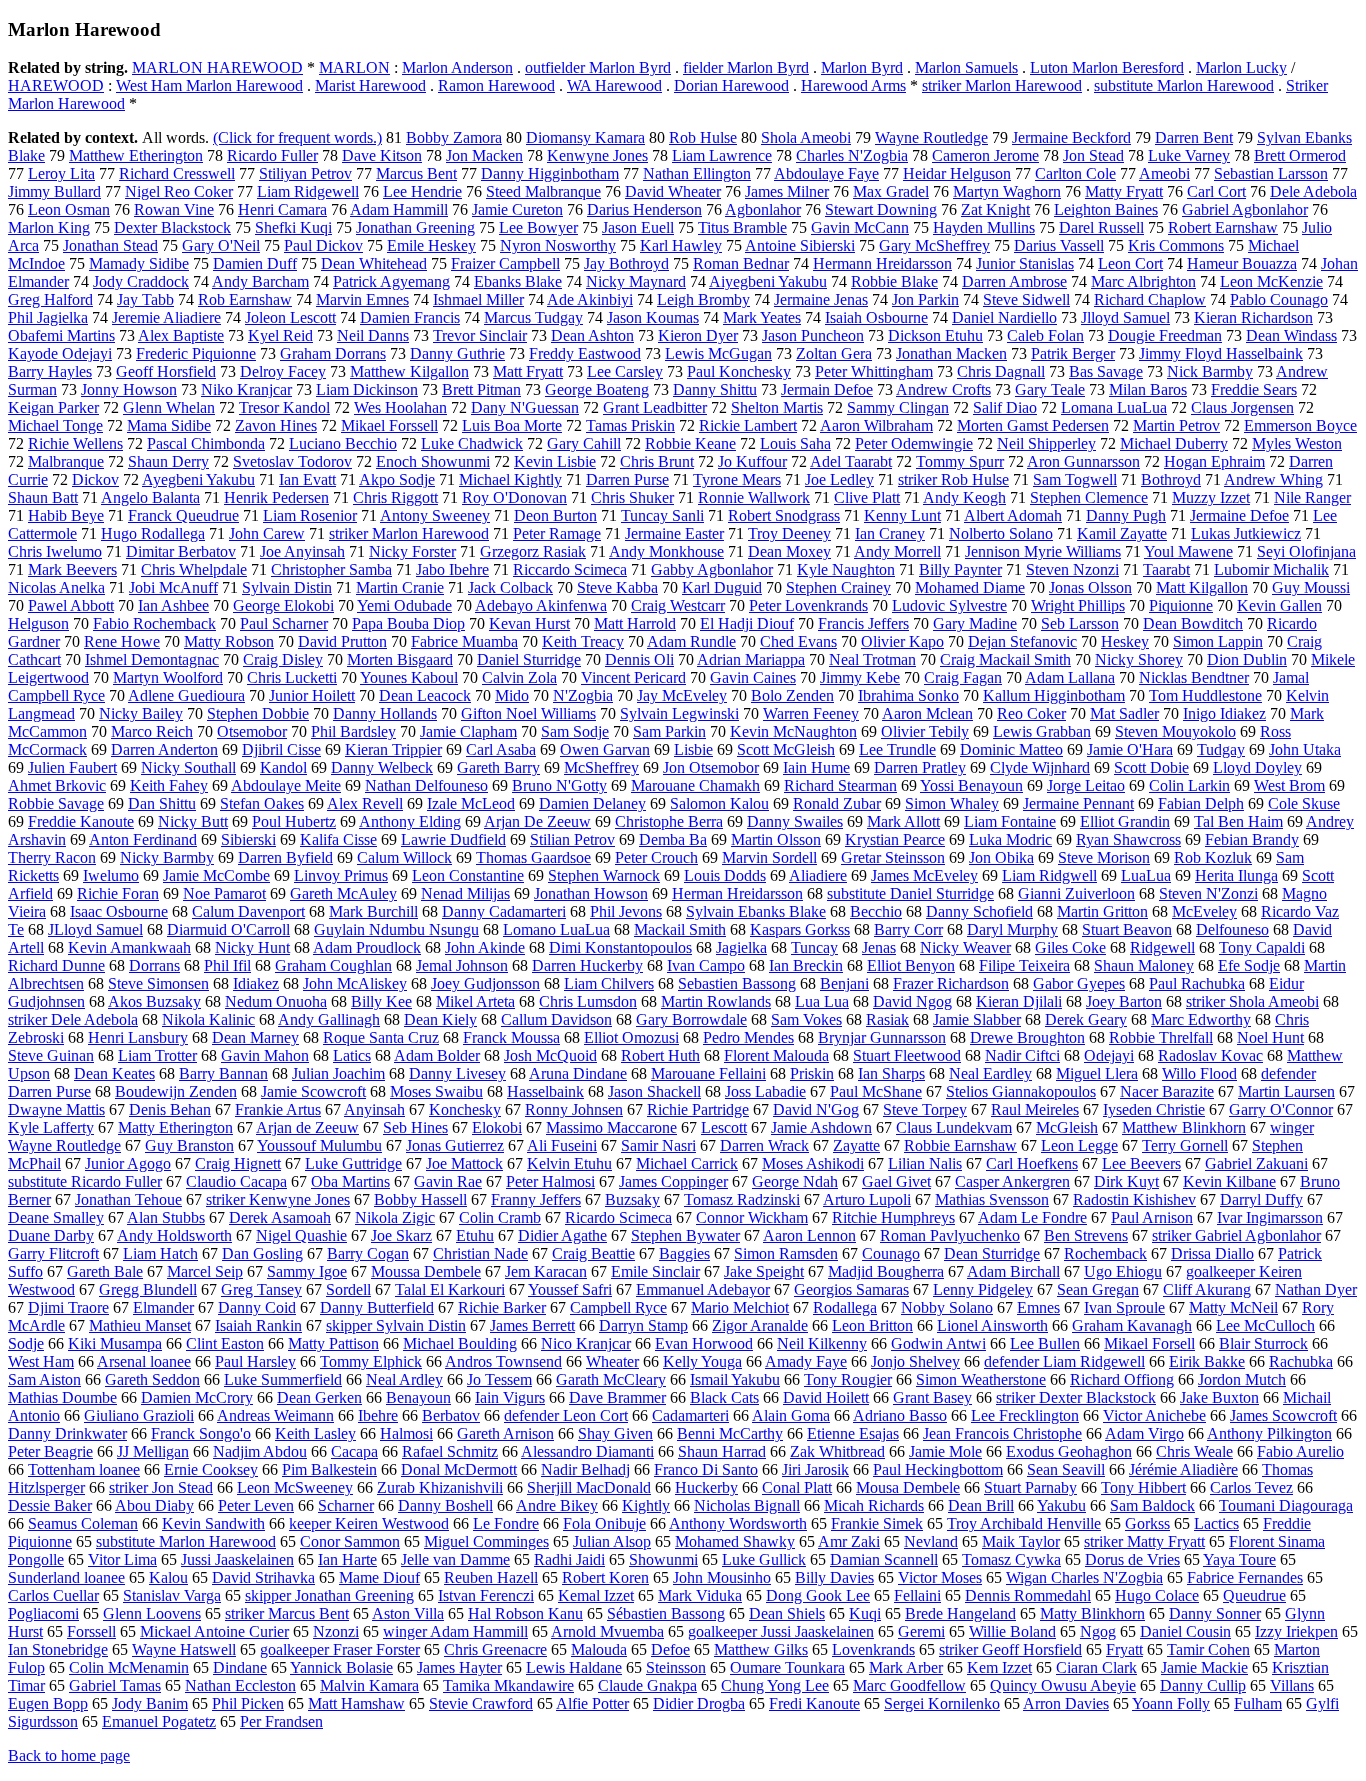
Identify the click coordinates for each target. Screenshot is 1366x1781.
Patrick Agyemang (391, 281)
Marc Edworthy (1201, 1019)
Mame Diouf (379, 1577)
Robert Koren (605, 1577)
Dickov (95, 479)
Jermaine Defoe (1239, 515)
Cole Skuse (1304, 803)
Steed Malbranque (543, 191)
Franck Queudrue (183, 515)
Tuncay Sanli (662, 515)
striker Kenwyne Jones (278, 1199)
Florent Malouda (776, 1055)
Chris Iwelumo (55, 551)
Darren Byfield (285, 857)
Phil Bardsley (353, 731)
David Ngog (912, 1001)
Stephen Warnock (604, 875)
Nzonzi (336, 1631)
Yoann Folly (1171, 1703)
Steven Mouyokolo (1175, 731)
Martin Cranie (400, 587)
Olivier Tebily (925, 731)
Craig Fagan (963, 677)
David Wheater (673, 191)
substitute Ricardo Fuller (85, 1181)
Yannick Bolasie (341, 1667)
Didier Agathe (562, 1235)
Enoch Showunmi (433, 461)
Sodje (26, 1343)
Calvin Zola (519, 677)
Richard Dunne (56, 965)
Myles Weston (1297, 443)
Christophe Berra (669, 821)
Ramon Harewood (496, 85)
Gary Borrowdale (691, 1019)
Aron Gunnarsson (1083, 461)
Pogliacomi (43, 1613)
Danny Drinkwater (67, 1433)
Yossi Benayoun (971, 785)
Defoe (670, 1649)
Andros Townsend (503, 1361)
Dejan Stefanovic (1022, 641)
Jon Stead (1093, 155)
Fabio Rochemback (154, 623)
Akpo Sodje (397, 479)
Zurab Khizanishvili (440, 1487)
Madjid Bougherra (886, 1271)
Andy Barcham (260, 281)
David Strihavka (263, 1577)
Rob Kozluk (1213, 857)
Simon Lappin (1218, 641)
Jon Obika (1001, 857)
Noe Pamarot (224, 893)
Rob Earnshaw (245, 299)
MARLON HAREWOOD (217, 67)
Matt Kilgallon (1202, 587)
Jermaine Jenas (821, 299)
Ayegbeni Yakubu (198, 479)
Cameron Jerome (985, 155)
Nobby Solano (947, 1307)
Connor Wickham (752, 1217)
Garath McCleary (611, 1379)
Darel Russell (1101, 227)
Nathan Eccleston (240, 1685)
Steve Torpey (925, 1109)
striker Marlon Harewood (1002, 85)
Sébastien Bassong (666, 1613)
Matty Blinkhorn (1092, 1613)
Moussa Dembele (426, 1271)
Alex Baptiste (181, 335)
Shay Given (615, 1433)
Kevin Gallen (1279, 605)
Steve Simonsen (158, 983)
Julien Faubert (72, 767)
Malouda (599, 1649)
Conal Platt (797, 1487)
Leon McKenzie (1271, 281)
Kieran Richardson (1253, 317)
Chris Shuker (632, 497)
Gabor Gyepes (1079, 983)
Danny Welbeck (382, 767)
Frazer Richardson (951, 983)
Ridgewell (1162, 947)
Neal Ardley (404, 1379)
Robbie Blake (894, 281)
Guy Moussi (1311, 587)
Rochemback (1105, 1253)
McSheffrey (601, 767)
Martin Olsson (776, 839)
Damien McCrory (197, 1397)
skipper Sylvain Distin (396, 1325)
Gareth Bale (105, 1271)
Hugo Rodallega (153, 533)
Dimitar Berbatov (181, 551)
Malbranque (66, 461)
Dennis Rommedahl (1028, 1595)
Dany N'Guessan (525, 407)
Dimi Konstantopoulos (620, 947)
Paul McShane (876, 1091)
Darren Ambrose (1014, 281)
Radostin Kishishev (1134, 1199)
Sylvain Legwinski (679, 713)
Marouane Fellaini (708, 1073)
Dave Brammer (617, 1397)
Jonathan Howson (591, 893)
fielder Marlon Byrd (746, 67)
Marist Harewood (370, 85)
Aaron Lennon (809, 1235)
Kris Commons (1176, 245)
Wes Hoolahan (400, 407)
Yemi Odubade (404, 605)
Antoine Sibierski (800, 245)
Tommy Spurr (960, 461)
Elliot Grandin (1125, 821)
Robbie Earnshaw (960, 1145)
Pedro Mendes (748, 1037)
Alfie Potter (592, 1703)
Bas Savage (1106, 371)
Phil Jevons (626, 911)
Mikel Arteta (475, 1001)
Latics (352, 1055)
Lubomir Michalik (1271, 569)
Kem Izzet (999, 1667)
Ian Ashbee (173, 605)
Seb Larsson (1080, 623)
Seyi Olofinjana (1306, 551)
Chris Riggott (395, 497)
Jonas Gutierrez (455, 1145)
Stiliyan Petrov (305, 173)
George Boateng (597, 389)
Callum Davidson (556, 1019)
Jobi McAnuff (173, 587)
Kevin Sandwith (213, 1523)
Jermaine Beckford (1071, 137)
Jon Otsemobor (711, 767)
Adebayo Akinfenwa (541, 605)
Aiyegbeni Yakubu (768, 281)
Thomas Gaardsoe (533, 857)
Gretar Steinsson (893, 857)
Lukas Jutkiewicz (1246, 533)
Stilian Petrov (572, 839)
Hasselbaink (545, 1091)
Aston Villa (408, 1613)
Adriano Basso (900, 1415)
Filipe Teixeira (1024, 965)
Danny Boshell (445, 1505)
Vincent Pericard (633, 677)
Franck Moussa (511, 1037)
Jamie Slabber (977, 1019)
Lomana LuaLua (1114, 407)
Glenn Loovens (152, 1613)
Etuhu (475, 1235)
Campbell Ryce (618, 1307)
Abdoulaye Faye (826, 173)
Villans (1292, 1685)
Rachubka (1301, 1361)
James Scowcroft (1283, 1415)
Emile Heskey (431, 245)
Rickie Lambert (748, 425)
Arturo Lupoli (867, 1199)
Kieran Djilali (1019, 1001)
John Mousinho (722, 1577)
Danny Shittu (715, 389)
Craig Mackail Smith (1005, 659)
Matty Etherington (175, 1127)
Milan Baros (1148, 389)
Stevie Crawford (481, 1703)
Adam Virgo (1144, 1433)
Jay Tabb (145, 299)
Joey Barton (1124, 1001)
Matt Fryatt (528, 371)
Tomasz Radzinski (742, 1199)
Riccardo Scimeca (570, 569)
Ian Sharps (891, 1073)
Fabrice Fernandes (1245, 1577)
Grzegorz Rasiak (533, 551)
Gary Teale (1050, 389)
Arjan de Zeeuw (307, 1127)
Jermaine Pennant (1078, 803)
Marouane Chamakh (695, 785)
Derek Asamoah (280, 1217)
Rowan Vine (174, 209)
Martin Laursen (1286, 1091)
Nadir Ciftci (1022, 1055)
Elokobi (497, 1127)
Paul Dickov (323, 245)
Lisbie (693, 749)
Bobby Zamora (454, 137)
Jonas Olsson (1090, 587)
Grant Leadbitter (655, 407)
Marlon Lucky (1241, 67)
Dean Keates (114, 1073)
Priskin (812, 1073)
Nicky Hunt (252, 947)
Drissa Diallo (1212, 1253)
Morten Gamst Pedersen (1033, 425)
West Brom (1289, 785)
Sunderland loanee (66, 1577)
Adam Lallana (1070, 677)
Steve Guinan (51, 1055)
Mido (512, 695)
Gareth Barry (498, 767)
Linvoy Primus (341, 875)
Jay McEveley (682, 695)
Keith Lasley (315, 1433)
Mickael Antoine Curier (214, 1631)
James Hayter (459, 1667)
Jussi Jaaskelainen (237, 1559)
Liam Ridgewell (308, 191)
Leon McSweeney (295, 1487)
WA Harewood (614, 85)
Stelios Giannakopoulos (1021, 1091)
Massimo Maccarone (611, 1127)
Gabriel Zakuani (1256, 1163)
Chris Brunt (657, 461)
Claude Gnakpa (647, 1685)
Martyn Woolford (168, 677)
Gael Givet (896, 1181)
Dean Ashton (592, 335)
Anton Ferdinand (143, 839)
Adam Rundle (691, 641)
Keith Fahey (169, 785)
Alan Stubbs (166, 1217)
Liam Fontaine (1010, 821)
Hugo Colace (1157, 1595)
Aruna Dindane (578, 1073)
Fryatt (1124, 1649)
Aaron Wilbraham (876, 425)
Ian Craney (890, 533)
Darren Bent (1194, 137)
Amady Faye (806, 1361)
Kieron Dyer (698, 335)
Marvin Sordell (769, 857)
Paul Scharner (284, 623)
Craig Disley (283, 659)
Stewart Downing (881, 209)
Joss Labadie (765, 1091)
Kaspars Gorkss (800, 929)
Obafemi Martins (61, 335)
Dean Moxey (789, 551)
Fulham (1258, 1703)
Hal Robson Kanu (525, 1613)
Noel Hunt (1270, 1037)
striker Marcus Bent (287, 1613)
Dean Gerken (319, 1397)
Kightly (646, 1505)
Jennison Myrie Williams (1043, 551)
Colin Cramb (500, 1217)
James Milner (787, 191)
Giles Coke (1070, 947)
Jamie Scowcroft (313, 1091)
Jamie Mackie (1204, 1667)
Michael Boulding (460, 1343)
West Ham (41, 1361)
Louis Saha (795, 443)
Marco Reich (152, 731)
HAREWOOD (56, 85)
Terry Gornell (1185, 1145)
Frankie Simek (877, 1523)
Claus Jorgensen (1242, 407)
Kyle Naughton (846, 569)
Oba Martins (350, 1181)
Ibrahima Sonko (908, 695)
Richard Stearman (840, 785)
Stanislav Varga (172, 1595)
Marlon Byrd (862, 67)
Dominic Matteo (1011, 749)
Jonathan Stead (110, 245)
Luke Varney (1189, 155)
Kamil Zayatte (1122, 533)
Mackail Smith (680, 929)
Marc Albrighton (1143, 281)
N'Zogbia (583, 695)
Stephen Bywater (685, 1235)
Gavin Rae (448, 1181)
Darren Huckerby (587, 965)
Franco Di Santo (706, 1469)
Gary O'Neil (221, 245)
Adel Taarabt (851, 461)
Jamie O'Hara (1130, 749)
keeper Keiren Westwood (369, 1523)
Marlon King (49, 227)
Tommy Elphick (371, 1361)
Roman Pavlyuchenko (950, 1235)
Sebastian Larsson (1271, 173)
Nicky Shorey (1139, 659)
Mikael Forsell (1149, 1343)
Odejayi (1109, 1055)
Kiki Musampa (115, 1343)
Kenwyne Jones (597, 155)
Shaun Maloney (1144, 965)
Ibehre (378, 1415)
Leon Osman (69, 209)
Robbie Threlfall (1161, 1037)
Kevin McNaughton (793, 731)
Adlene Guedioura (186, 695)
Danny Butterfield (377, 1307)
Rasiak (887, 1019)
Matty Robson (229, 641)
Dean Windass (1291, 335)
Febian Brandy (1252, 839)
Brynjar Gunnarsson (882, 1037)
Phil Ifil (227, 965)
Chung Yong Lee (775, 1685)
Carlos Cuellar (53, 1595)
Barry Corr (908, 929)
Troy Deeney (789, 533)
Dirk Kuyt (1126, 1181)
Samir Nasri (658, 1145)
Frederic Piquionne (196, 353)
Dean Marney (255, 1037)
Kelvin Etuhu (569, 1163)
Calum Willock (404, 857)
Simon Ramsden (786, 1253)
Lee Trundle (897, 749)
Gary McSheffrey (934, 245)
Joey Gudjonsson (485, 983)
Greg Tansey (261, 1289)
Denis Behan (170, 1109)
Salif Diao (1005, 407)
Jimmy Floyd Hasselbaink (1221, 353)
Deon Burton (555, 515)
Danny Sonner (1215, 1613)
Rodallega (845, 1307)
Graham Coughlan (333, 965)
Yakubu (1061, 1505)
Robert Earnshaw (1223, 227)
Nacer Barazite (1167, 1091)
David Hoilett (826, 1397)
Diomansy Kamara (585, 137)
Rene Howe (122, 641)
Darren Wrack (764, 1145)
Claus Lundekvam (954, 1127)
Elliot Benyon (911, 965)
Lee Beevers (1141, 1163)
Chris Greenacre (495, 1649)
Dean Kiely (440, 1019)
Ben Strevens (1086, 1235)
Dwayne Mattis (56, 1109)
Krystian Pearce (895, 839)
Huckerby (706, 1487)
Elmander (163, 1307)
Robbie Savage (56, 803)
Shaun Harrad (722, 1451)
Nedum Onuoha (276, 1001)
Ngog (1098, 1631)
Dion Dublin (1247, 659)
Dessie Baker (50, 1505)
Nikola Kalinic (208, 1019)
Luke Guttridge (353, 1163)
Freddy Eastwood (585, 353)
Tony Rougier (848, 1379)
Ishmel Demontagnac (152, 659)
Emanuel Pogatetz (159, 1721)
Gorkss (1147, 1523)
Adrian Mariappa (751, 659)
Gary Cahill (584, 443)
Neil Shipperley (1046, 443)
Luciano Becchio (343, 443)
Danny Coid (257, 1307)
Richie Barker (502, 1307)
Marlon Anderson (457, 67)
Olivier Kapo (902, 641)
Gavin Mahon (265, 1055)
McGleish (1067, 1127)
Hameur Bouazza (1242, 263)
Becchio (876, 911)
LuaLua (1146, 875)
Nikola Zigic (395, 1217)
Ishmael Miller (478, 299)
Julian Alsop (612, 1541)
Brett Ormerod (1300, 155)
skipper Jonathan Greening (329, 1595)
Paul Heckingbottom (938, 1469)
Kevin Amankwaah (129, 947)
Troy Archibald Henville (1024, 1523)
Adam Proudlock (367, 947)
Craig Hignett (238, 1163)
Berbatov (451, 1415)
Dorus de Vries (1132, 1559)
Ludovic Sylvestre (949, 605)
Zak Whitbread (837, 1451)
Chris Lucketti (292, 677)
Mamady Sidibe (139, 263)
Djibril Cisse (281, 749)
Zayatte (856, 1145)
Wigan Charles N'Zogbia (1084, 1577)
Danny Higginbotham (550, 173)
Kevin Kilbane (1229, 1181)
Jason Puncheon (813, 335)
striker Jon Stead (161, 1487)
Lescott (724, 1127)
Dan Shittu (162, 803)
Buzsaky (632, 1199)
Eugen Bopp (48, 1703)
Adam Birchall (1013, 1271)
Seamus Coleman (83, 1523)
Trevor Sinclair (480, 335)
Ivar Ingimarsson (1270, 1217)
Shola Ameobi (806, 137)
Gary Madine (975, 623)
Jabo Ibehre (452, 569)
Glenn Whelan (169, 407)
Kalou (168, 1577)
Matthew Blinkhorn (1184, 1127)
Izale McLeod (471, 803)
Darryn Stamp (643, 1325)
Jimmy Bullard (54, 191)
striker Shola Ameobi (1252, 1001)
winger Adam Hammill (455, 1631)
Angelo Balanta (150, 497)
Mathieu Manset (140, 1325)
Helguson (38, 623)
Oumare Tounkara (787, 1667)
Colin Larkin (1189, 785)
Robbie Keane (690, 443)
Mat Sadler (1124, 713)
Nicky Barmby (167, 857)
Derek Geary (1086, 1019)
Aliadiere (818, 875)
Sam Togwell (1075, 479)
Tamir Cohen (1208, 1649)
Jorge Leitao (1086, 785)
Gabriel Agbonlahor (1245, 209)
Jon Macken (484, 155)
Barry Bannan (223, 1073)
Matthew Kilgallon (409, 371)
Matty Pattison (333, 1343)
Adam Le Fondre (1032, 1217)
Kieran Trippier (393, 749)
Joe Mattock (464, 1163)
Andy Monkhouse (666, 551)
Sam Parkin (669, 731)
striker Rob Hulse (953, 479)
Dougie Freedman (1165, 335)
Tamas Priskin (630, 425)
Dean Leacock (425, 695)
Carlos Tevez (1251, 1487)
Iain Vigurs (510, 1397)
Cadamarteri (690, 1415)
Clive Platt (867, 497)
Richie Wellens (75, 443)
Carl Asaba (501, 749)
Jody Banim (150, 1703)
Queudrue (1254, 1595)
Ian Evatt (307, 479)
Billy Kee (381, 1001)
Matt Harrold (635, 623)
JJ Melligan (153, 1451)
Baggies (684, 1253)
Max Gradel (891, 191)
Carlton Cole (1075, 173)
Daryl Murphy (1012, 929)
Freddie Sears (1254, 389)
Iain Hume (816, 767)
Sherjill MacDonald (589, 1487)
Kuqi (865, 1613)
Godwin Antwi (938, 1343)
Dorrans (154, 965)
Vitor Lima (122, 1559)
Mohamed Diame (970, 587)
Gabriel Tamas (115, 1685)
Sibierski (248, 839)
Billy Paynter (960, 569)
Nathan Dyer (1316, 1289)
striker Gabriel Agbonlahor (1236, 1235)
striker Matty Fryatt (1144, 1541)
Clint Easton (225, 1343)
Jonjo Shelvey (915, 1361)
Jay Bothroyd (626, 263)
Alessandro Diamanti (587, 1451)
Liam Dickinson (367, 389)
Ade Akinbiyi (590, 299)
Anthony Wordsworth (738, 1523)
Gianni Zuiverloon (1076, 893)
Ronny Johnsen (574, 1109)
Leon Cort (1130, 263)
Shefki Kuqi (293, 227)
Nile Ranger (1312, 497)
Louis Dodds (725, 875)
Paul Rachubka (1197, 983)
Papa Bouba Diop (408, 623)
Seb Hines (415, 1127)
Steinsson (676, 1667)
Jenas (879, 947)
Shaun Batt (43, 497)
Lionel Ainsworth (992, 1325)
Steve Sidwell (1026, 299)
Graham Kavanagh (1132, 1325)
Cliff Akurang (1207, 1289)
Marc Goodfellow (909, 1685)
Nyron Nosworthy (558, 245)
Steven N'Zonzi (1208, 893)
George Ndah (795, 1181)
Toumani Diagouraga (1286, 1505)
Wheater (612, 1361)
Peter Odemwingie (914, 443)
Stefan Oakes (262, 803)
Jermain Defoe (827, 389)
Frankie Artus (278, 1109)
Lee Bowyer (538, 227)
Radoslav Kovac (1210, 1055)
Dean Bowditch (1193, 623)
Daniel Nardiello (1004, 317)
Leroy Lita (61, 173)
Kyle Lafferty (51, 1127)
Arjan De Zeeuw (537, 821)
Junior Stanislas (1025, 263)
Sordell (348, 1289)
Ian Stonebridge (58, 1649)
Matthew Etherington (136, 155)
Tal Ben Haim (1238, 821)
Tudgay (1221, 749)
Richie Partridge (698, 1109)
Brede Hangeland (960, 1613)
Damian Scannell (884, 1559)
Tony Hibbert (1143, 1487)
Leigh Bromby (703, 299)
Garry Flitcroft (53, 1253)
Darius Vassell (1059, 245)
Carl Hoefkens (1032, 1163)
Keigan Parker (53, 407)
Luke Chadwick (472, 443)
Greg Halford (50, 299)
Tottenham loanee (84, 1469)
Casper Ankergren (1012, 1181)
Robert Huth (660, 1055)
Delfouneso (1232, 929)
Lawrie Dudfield (453, 839)
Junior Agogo (128, 1163)
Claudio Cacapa (236, 1181)
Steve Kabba (617, 587)
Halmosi (406, 1433)
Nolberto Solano (1001, 533)
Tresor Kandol (284, 407)
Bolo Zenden (792, 695)
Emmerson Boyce (1300, 425)
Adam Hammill (399, 209)
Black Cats (724, 1397)
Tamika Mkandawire (508, 1685)
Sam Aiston (44, 1379)
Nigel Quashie (301, 1235)
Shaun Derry (168, 461)
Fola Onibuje (604, 1523)
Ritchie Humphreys (893, 1217)
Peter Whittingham (874, 371)
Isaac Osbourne (119, 911)
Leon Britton (872, 1325)
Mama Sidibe (169, 425)
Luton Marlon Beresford (1107, 67)
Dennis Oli (639, 659)
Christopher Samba (331, 569)
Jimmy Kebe (860, 677)
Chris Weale (1194, 1451)
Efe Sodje (1249, 965)
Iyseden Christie (1154, 1109)
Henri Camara (282, 209)
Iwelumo (111, 875)
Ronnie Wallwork (754, 497)
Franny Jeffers (536, 1199)
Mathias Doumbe (62, 1397)
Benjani (844, 983)
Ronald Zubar (837, 803)
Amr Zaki (849, 1541)
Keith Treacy (583, 641)
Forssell (91, 1631)
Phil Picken (248, 1703)
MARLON (354, 67)
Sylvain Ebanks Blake (756, 911)
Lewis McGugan (718, 353)
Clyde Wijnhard (1040, 767)
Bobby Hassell (420, 1199)
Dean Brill (981, 1505)
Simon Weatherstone (981, 1379)
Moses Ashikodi (813, 1163)
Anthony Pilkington (1269, 1433)
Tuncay (814, 947)
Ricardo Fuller (272, 155)
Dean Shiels (787, 1613)
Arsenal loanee (144, 1361)
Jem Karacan (546, 1271)
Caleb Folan (1045, 335)
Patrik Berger (1073, 353)
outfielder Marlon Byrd (598, 67)
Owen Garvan (605, 749)
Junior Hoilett (312, 695)
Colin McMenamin (129, 1667)
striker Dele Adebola (73, 1019)
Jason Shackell (654, 1091)
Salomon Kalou (719, 803)
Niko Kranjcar (246, 389)
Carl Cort (1216, 191)
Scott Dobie (1151, 767)
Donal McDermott (459, 1469)
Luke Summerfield (283, 1379)
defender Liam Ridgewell (1064, 1361)
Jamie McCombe (216, 875)
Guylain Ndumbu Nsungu (396, 929)
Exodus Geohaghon (1069, 1451)
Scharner (346, 1505)
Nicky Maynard (636, 281)
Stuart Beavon (1127, 929)
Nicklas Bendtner (1194, 677)
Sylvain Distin (287, 587)
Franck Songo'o (201, 1433)
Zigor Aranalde (760, 1325)
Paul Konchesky (739, 371)
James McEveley (924, 875)
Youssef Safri (570, 1289)
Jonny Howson (129, 389)
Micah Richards (874, 1505)
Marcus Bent (416, 173)
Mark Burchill (373, 911)
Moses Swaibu (436, 1091)
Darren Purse (627, 479)
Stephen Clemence (1089, 497)
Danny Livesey (457, 1073)
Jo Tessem (499, 1379)
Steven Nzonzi (1072, 569)
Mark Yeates (762, 317)
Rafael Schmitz (450, 1451)
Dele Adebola (1313, 191)
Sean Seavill (1066, 1469)
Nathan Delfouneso (426, 785)
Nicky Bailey (141, 713)
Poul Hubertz (294, 821)
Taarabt (1166, 569)
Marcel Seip (205, 1271)
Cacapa (354, 1451)
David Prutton (342, 641)
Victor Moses (940, 1577)
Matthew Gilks (761, 1649)
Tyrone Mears (737, 479)
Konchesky (465, 1109)
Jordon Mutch (1242, 1379)
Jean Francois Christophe (1002, 1433)
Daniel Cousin (1185, 1631)
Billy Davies (834, 1577)
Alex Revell (365, 803)
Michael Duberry (1174, 443)
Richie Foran (118, 893)
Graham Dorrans (333, 353)
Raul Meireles (1035, 1109)
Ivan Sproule (1124, 1307)
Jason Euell (638, 227)
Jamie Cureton (517, 209)
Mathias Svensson (992, 1199)
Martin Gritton (1102, 911)
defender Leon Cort (566, 1415)
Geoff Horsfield (166, 371)
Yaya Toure (1239, 1559)
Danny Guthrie (457, 353)
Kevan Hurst (529, 623)
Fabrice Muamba (464, 641)
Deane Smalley (56, 1217)
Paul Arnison (1152, 1217)
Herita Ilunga (1236, 875)
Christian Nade (480, 1253)
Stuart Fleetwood (907, 1055)
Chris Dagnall (1001, 371)
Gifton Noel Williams (528, 713)
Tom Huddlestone (1205, 695)
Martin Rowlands (716, 1001)
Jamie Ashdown (821, 1127)
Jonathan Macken (951, 353)
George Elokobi (283, 605)
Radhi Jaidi (569, 1559)
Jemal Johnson (462, 965)
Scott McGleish (786, 749)
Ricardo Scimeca (618, 1217)
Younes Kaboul (409, 677)
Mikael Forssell (389, 425)
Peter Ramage (557, 533)
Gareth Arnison (505, 1433)
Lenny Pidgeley (983, 1289)
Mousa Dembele (908, 1487)
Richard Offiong (1122, 1379)
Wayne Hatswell (184, 1649)
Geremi (921, 1631)
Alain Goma (791, 1415)
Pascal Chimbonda (206, 443)
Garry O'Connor (1281, 1109)
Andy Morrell (897, 551)
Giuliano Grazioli (139, 1415)
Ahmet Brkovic (57, 785)
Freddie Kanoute (81, 821)
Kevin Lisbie (555, 461)
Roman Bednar (741, 263)
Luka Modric (1010, 839)
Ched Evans (798, 641)
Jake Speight (764, 1271)
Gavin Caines (753, 677)
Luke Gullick (764, 1559)
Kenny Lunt (902, 515)
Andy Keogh (964, 497)
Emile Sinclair (655, 1271)
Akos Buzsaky (154, 1001)
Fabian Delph (1201, 803)
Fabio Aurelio (1300, 1451)
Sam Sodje (575, 731)
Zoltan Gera (834, 353)
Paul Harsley (255, 1361)
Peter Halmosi (550, 1181)
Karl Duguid (722, 587)
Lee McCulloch (1265, 1325)
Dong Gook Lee (818, 1595)
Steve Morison (1104, 857)
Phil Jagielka (48, 317)
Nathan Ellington (697, 173)
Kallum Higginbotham (1054, 695)
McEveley (1204, 911)
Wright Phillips (1078, 605)
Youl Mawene (1188, 551)
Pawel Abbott (71, 605)
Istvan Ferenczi (486, 1595)
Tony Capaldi (1262, 947)
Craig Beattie (593, 1253)
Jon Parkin (925, 299)
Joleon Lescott (290, 317)
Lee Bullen (1045, 1343)
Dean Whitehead (374, 263)
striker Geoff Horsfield (1010, 1649)
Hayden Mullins (984, 227)
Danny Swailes (795, 821)
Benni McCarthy (730, 1433)
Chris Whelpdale (194, 569)
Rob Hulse (703, 137)
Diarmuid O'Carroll (228, 929)
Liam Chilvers (609, 983)
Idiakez (256, 983)
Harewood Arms (853, 85)
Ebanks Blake (518, 281)
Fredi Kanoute (814, 1703)
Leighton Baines (1106, 209)
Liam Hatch (160, 1253)
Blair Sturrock (1263, 1343)
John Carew (267, 533)
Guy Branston (189, 1145)
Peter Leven (256, 1505)
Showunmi (663, 1559)
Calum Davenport (248, 911)
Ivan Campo (706, 965)
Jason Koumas (653, 317)
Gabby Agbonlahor (712, 569)
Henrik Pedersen (276, 497)
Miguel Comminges (486, 1541)
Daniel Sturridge (529, 659)
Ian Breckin (806, 965)
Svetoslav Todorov (292, 461)
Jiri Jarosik (815, 1469)
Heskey (1125, 641)
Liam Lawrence (722, 155)
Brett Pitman (481, 389)
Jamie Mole (945, 1451)
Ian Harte (347, 1559)
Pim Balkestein (329, 1469)
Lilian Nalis (925, 1163)
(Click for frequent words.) (297, 137)
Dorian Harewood (731, 85)
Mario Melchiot (740, 1307)
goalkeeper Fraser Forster (340, 1649)
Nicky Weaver (965, 947)
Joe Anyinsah (302, 551)
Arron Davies (1066, 1703)
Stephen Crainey (838, 587)
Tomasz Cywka (1011, 1559)
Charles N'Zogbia (852, 155)
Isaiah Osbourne (876, 317)
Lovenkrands (873, 1649)
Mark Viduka (700, 1595)
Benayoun (418, 1397)
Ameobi (1164, 173)
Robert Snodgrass (784, 515)
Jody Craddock (141, 281)
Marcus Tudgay (533, 317)
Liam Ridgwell (1049, 875)
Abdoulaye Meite (286, 785)
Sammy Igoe (307, 1271)
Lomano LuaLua (556, 929)
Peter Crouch (656, 857)
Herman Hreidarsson (737, 893)
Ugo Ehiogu (1123, 1271)
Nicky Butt (193, 821)
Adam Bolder (437, 1055)
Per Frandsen (281, 1721)
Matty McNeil (1233, 1307)
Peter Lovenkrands (808, 605)
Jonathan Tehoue (128, 1199)
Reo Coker (1031, 713)
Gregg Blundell (148, 1289)
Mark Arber (906, 1667)
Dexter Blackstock (172, 227)
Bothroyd (1171, 479)
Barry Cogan (368, 1253)
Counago (891, 1253)
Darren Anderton (164, 749)
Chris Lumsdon (588, 1001)
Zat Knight (995, 209)
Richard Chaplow (1150, 299)
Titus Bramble (742, 227)
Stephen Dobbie (258, 713)
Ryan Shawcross (1128, 839)
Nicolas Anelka (56, 587)
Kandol (283, 767)
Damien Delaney (592, 803)
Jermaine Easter (674, 533)
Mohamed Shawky (735, 1541)
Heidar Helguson (957, 173)
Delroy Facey (283, 371)
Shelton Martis (777, 407)
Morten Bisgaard (400, 659)
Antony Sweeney (435, 515)
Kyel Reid (280, 335)
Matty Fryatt (1124, 191)
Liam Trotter (157, 1055)
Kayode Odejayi (60, 353)
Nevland (931, 1541)
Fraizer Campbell (505, 263)
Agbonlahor (763, 209)
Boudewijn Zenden (176, 1091)
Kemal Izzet (596, 1595)
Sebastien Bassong (737, 983)
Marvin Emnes (362, 299)
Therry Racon (52, 857)
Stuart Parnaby (1030, 1487)
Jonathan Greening (415, 227)
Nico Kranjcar (586, 1343)
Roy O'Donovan (514, 497)
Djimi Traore (68, 1307)
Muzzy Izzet (1211, 497)
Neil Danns (373, 335)
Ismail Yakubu (735, 1379)
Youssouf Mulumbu (319, 1145)
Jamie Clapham (468, 731)
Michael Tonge (55, 425)
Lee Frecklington (1025, 1415)
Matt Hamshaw (356, 1703)
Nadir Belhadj (585, 1469)
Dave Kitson (382, 155)
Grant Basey (932, 1397)
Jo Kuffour (752, 461)
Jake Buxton (1219, 1397)
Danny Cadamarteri (504, 911)
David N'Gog (816, 1109)
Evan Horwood (704, 1343)
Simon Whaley (952, 803)
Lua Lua (822, 1001)
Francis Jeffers (863, 623)
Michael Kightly (510, 479)
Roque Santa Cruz (381, 1037)
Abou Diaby (154, 1505)
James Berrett (532, 1325)
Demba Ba (673, 839)
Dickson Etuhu (935, 335)
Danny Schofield (979, 911)
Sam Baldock (1152, 1505)
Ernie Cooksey (211, 1469)
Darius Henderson (644, 209)
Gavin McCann (860, 227)
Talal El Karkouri (450, 1289)
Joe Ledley (839, 479)
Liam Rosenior (310, 515)
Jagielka (741, 947)
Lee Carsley (625, 371)
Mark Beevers (72, 569)
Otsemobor (252, 731)
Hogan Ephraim (1214, 461)
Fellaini (917, 1595)
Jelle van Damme (455, 1559)
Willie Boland (1012, 1631)
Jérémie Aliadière (1183, 1469)
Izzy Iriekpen (1296, 1631)
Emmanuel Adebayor (703, 1289)
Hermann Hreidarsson (882, 263)
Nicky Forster (412, 551)
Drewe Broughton (1027, 1037)
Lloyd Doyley (1257, 767)
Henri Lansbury (138, 1037)
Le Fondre (506, 1523)
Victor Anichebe (1154, 1415)
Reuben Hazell (491, 1577)
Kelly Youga (702, 1361)
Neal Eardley (990, 1073)
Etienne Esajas (853, 1433)
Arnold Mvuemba (607, 1631)
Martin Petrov (1176, 425)
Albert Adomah (1013, 515)
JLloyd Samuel (95, 929)
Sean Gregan (1098, 1289)
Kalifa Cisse (338, 839)
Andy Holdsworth (174, 1235)
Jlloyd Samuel (1125, 317)
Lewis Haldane (574, 1667)
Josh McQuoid (550, 1055)
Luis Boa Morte (512, 425)
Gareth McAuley (343, 893)
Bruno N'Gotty (559, 785)
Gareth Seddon (152, 1379)
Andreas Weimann (275, 1415)
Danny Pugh (1126, 515)
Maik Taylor (1021, 1541)
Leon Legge (1079, 1145)
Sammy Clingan (898, 407)
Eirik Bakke (1207, 1361)
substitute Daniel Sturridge (910, 893)
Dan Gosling (262, 1253)
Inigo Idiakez (1224, 713)
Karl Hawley (681, 245)
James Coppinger (673, 1181)
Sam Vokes (806, 1019)
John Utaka (1305, 749)
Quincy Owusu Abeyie (1063, 1685)
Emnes (1038, 1307)
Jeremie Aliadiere (166, 317)
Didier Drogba (699, 1703)
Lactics (1216, 1523)
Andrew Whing (1273, 479)
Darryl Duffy (1261, 1199)
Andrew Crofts (943, 389)
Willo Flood (1199, 1073)
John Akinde (485, 947)
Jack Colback (510, 587)
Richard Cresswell (177, 173)
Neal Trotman (872, 659)
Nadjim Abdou (260, 1451)
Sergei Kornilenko (942, 1703)
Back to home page (69, 1755)
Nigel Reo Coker (179, 191)
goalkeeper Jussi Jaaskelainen (781, 1631)
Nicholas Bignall (747, 1505)
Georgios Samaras (851, 1289)
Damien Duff (255, 263)
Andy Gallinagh (329, 1019)
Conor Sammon (350, 1541)
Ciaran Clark (1096, 1667)
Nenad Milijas (465, 893)
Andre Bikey (557, 1505)
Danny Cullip (1203, 1685)
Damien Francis (410, 317)
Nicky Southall (188, 767)
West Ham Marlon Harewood (209, 85)
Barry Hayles (50, 371)
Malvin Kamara (369, 1685)
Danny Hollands (385, 713)
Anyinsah (374, 1109)
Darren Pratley (920, 767)
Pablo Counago (1279, 299)
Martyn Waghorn (1007, 191)
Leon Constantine (468, 875)
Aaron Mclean (927, 713)
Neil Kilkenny (822, 1343)
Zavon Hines (276, 425)
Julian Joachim (338, 1073)
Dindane (240, 1667)
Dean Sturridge (992, 1253)
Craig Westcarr (678, 605)
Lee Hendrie (422, 191)
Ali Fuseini (562, 1145)
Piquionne (1181, 605)
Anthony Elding (410, 821)
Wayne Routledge (931, 137)
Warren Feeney (811, 713)
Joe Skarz (401, 1235)
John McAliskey (355, 983)
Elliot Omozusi (631, 1037)
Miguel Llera (1097, 1073)
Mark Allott (903, 821)
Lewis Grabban (1042, 731)
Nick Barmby (1210, 371)
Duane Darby (51, 1235)
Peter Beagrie (50, 1451)
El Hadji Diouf (747, 623)
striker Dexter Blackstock (1076, 1397)
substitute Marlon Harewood (1184, 85)
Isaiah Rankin (258, 1325)
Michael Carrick (687, 1163)
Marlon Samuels (966, 67)
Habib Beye (66, 515)
